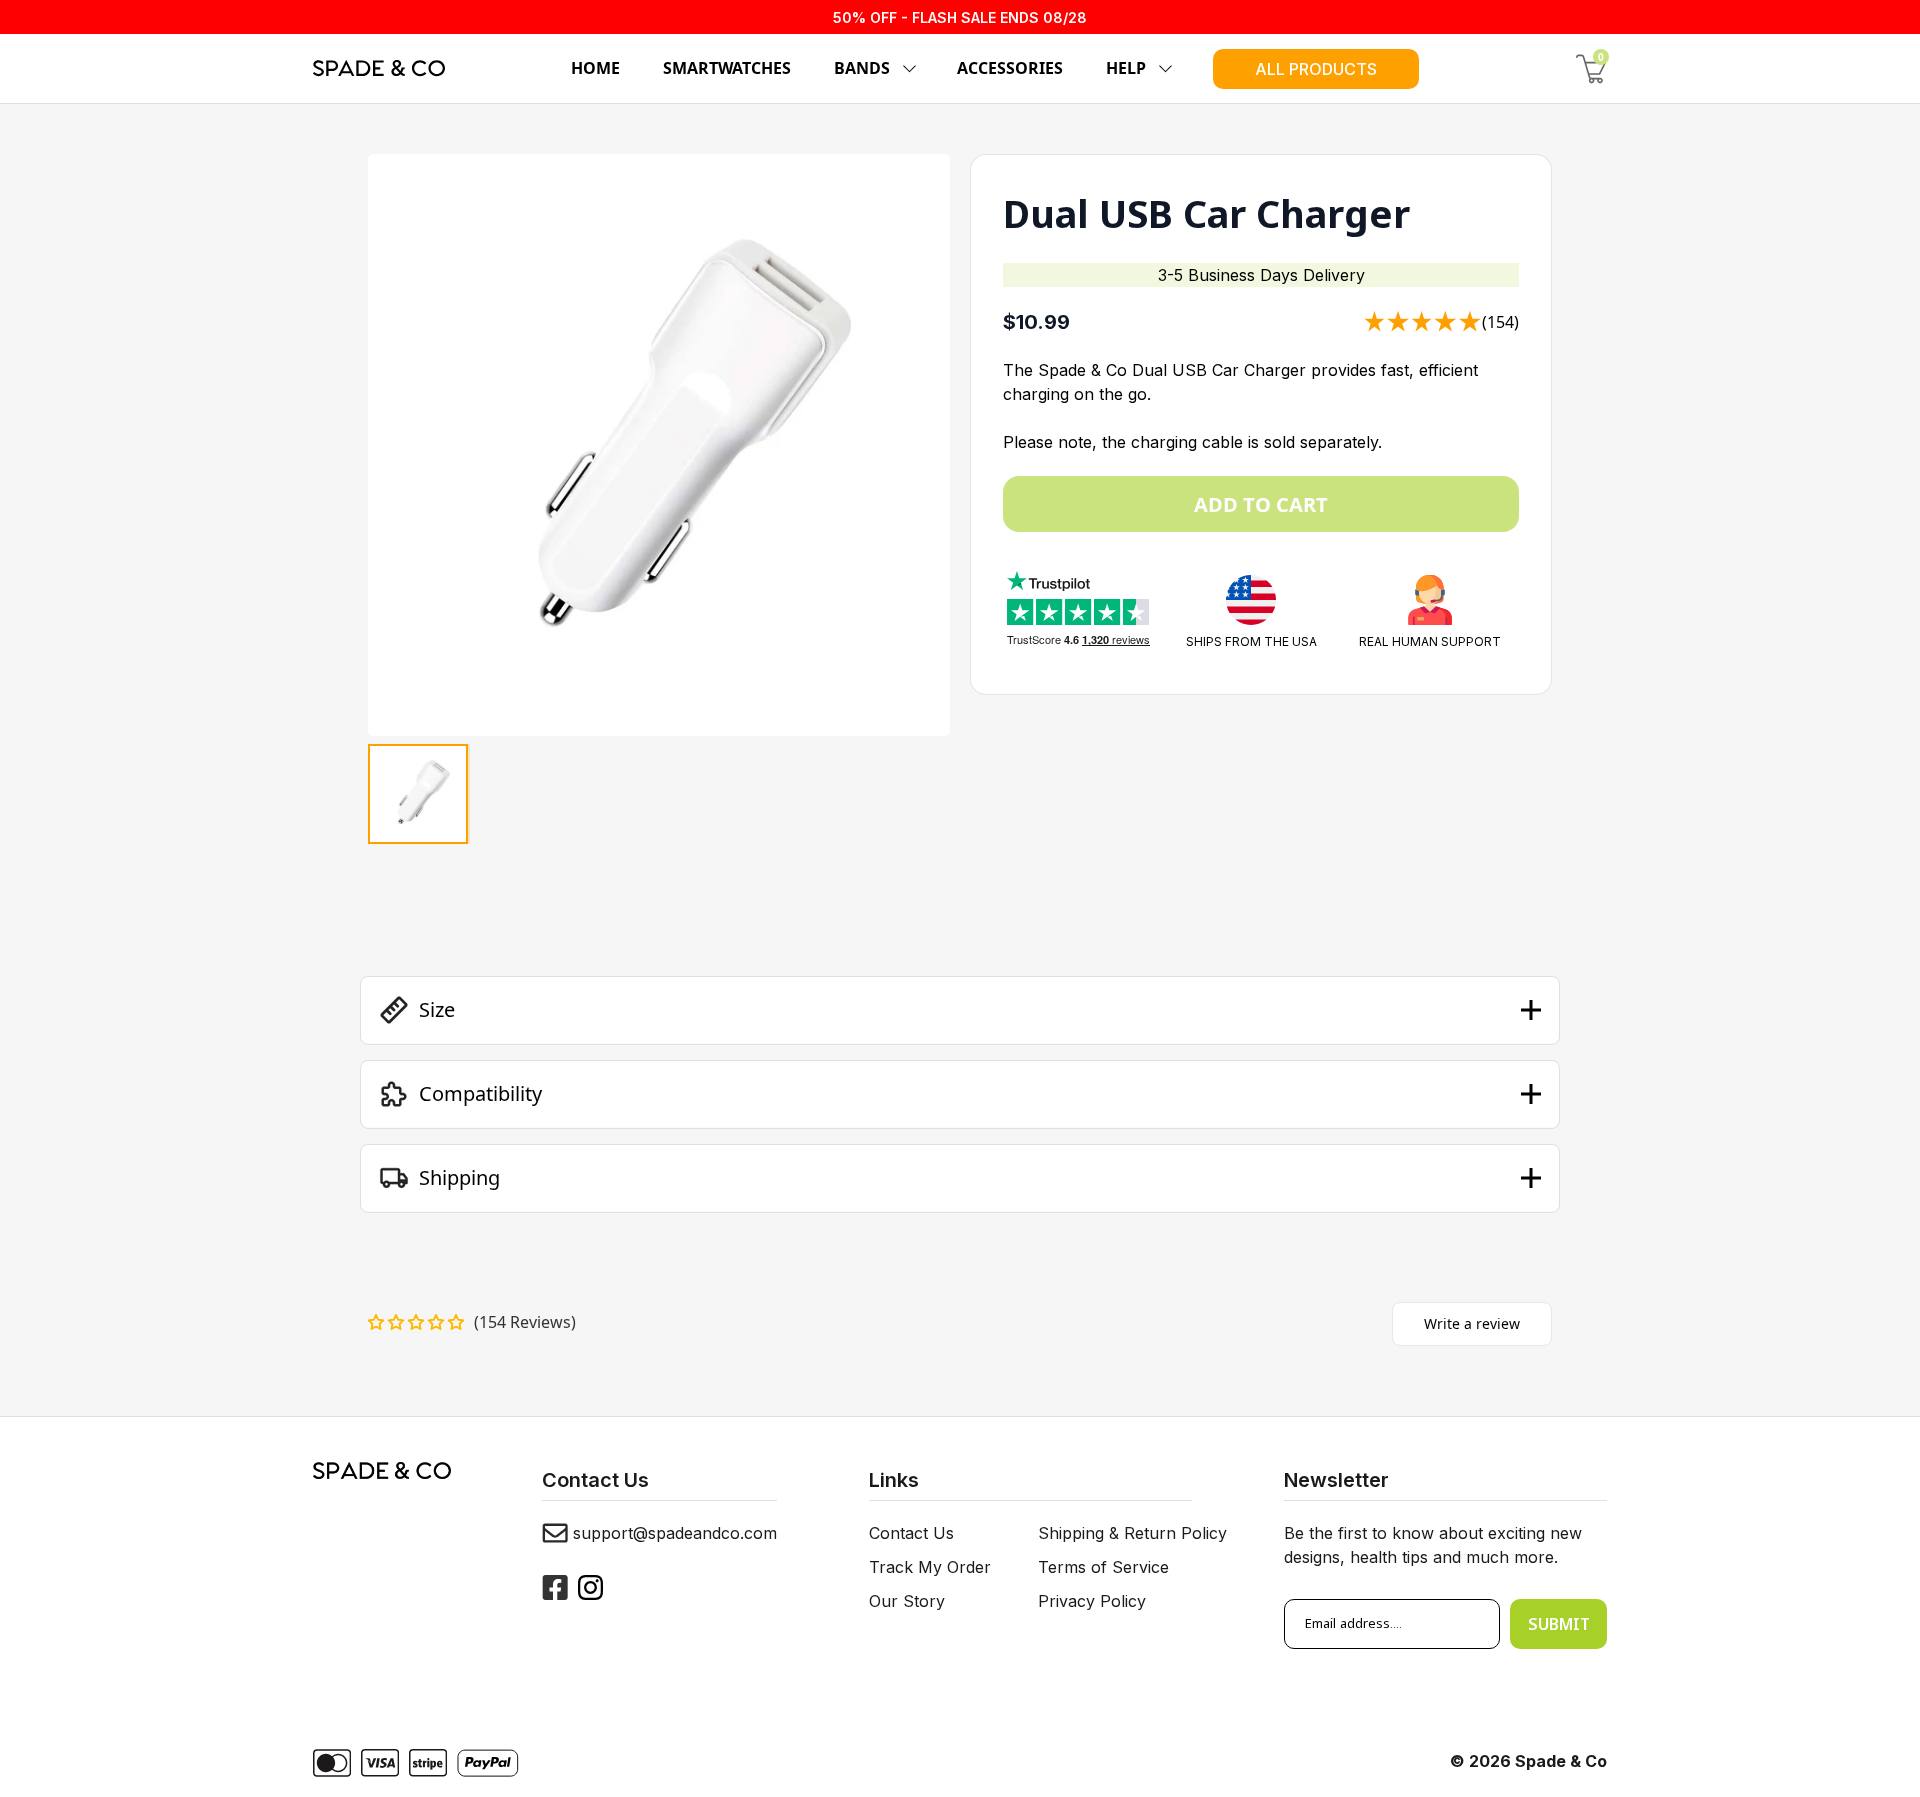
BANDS (862, 68)
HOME (595, 68)
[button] (960, 1010)
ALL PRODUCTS (1316, 69)
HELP (1126, 68)
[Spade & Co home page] (379, 68)
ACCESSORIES (1010, 68)
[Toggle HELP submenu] (1162, 69)
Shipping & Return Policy (1132, 1533)
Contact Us (911, 1533)
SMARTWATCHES (727, 68)
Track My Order (930, 1567)
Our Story (907, 1601)
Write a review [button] (1472, 1323)
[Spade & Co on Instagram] (590, 1587)
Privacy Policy (1092, 1601)
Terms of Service (1103, 1567)
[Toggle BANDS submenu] (906, 69)
